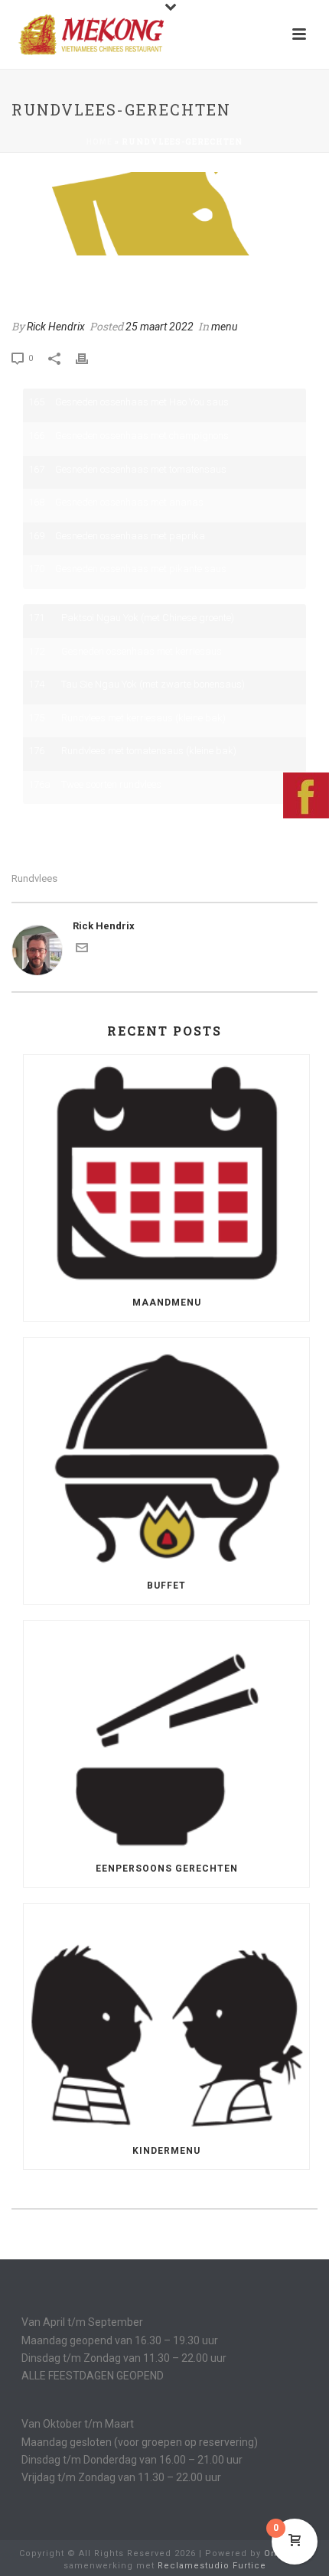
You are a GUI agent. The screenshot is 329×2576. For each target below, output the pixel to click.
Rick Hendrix (56, 327)
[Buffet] (166, 1452)
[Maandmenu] (166, 1169)
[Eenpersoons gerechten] (166, 1735)
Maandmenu (167, 1303)
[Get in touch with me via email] (82, 950)
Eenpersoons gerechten (167, 1869)
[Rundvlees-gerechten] (164, 214)
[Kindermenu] (166, 2018)
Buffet (166, 1586)
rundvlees (34, 878)
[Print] (90, 358)
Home (99, 142)
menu (224, 327)
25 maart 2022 (160, 327)
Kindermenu (166, 2151)
